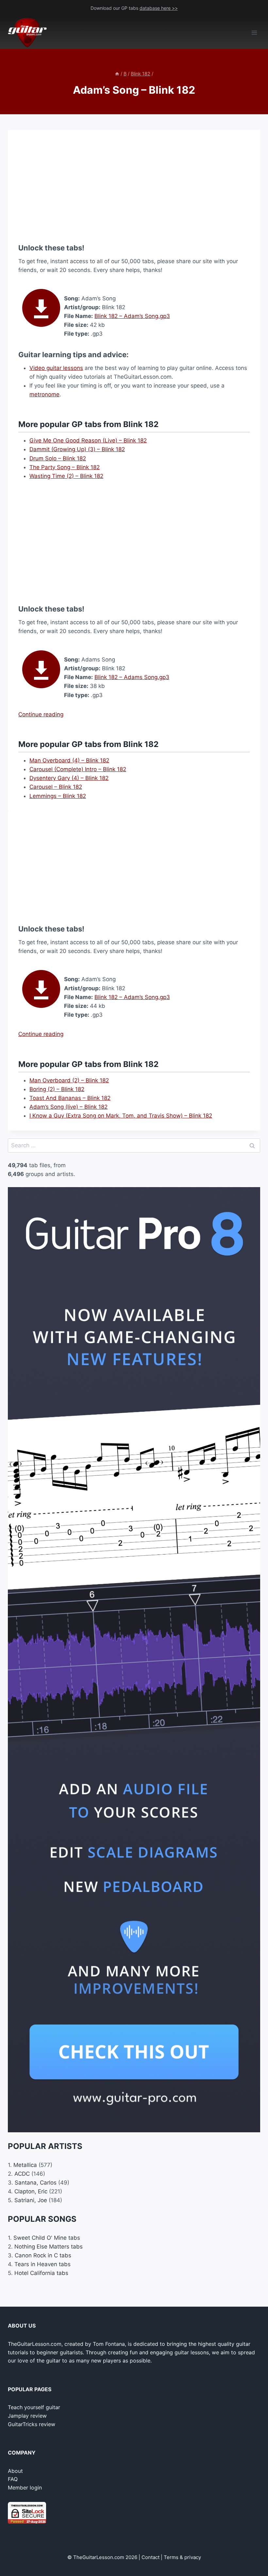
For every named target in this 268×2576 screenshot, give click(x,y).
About (15, 2471)
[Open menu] (254, 33)
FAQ (13, 2479)
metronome (44, 394)
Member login (25, 2488)
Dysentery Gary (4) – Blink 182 (69, 778)
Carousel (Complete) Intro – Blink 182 (78, 769)
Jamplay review (27, 2416)
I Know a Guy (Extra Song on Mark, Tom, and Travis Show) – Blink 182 (121, 1116)
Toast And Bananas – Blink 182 (70, 1098)
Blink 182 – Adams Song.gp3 (132, 677)
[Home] (117, 74)
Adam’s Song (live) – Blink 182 (68, 1107)
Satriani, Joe (31, 2200)
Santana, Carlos (36, 2183)
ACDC (22, 2174)
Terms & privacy (182, 2557)
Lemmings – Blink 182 (58, 796)
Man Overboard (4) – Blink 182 (69, 760)
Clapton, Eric (31, 2191)
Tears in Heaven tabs (42, 2264)
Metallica (25, 2165)
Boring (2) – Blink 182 (57, 1089)
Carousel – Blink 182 (56, 787)
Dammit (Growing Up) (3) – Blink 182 (77, 449)
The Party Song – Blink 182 (65, 467)
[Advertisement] (134, 186)
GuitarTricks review (32, 2424)
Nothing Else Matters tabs (49, 2247)
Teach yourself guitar (34, 2407)
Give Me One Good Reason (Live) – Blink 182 (88, 440)
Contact (151, 2557)
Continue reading (41, 714)
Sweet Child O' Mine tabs (47, 2238)
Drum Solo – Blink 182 (58, 458)
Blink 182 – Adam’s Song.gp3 (132, 316)
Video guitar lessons (56, 368)
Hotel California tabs (41, 2273)
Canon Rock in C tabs (43, 2255)
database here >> (159, 8)
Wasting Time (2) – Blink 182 (66, 476)
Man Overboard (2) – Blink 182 (69, 1080)
